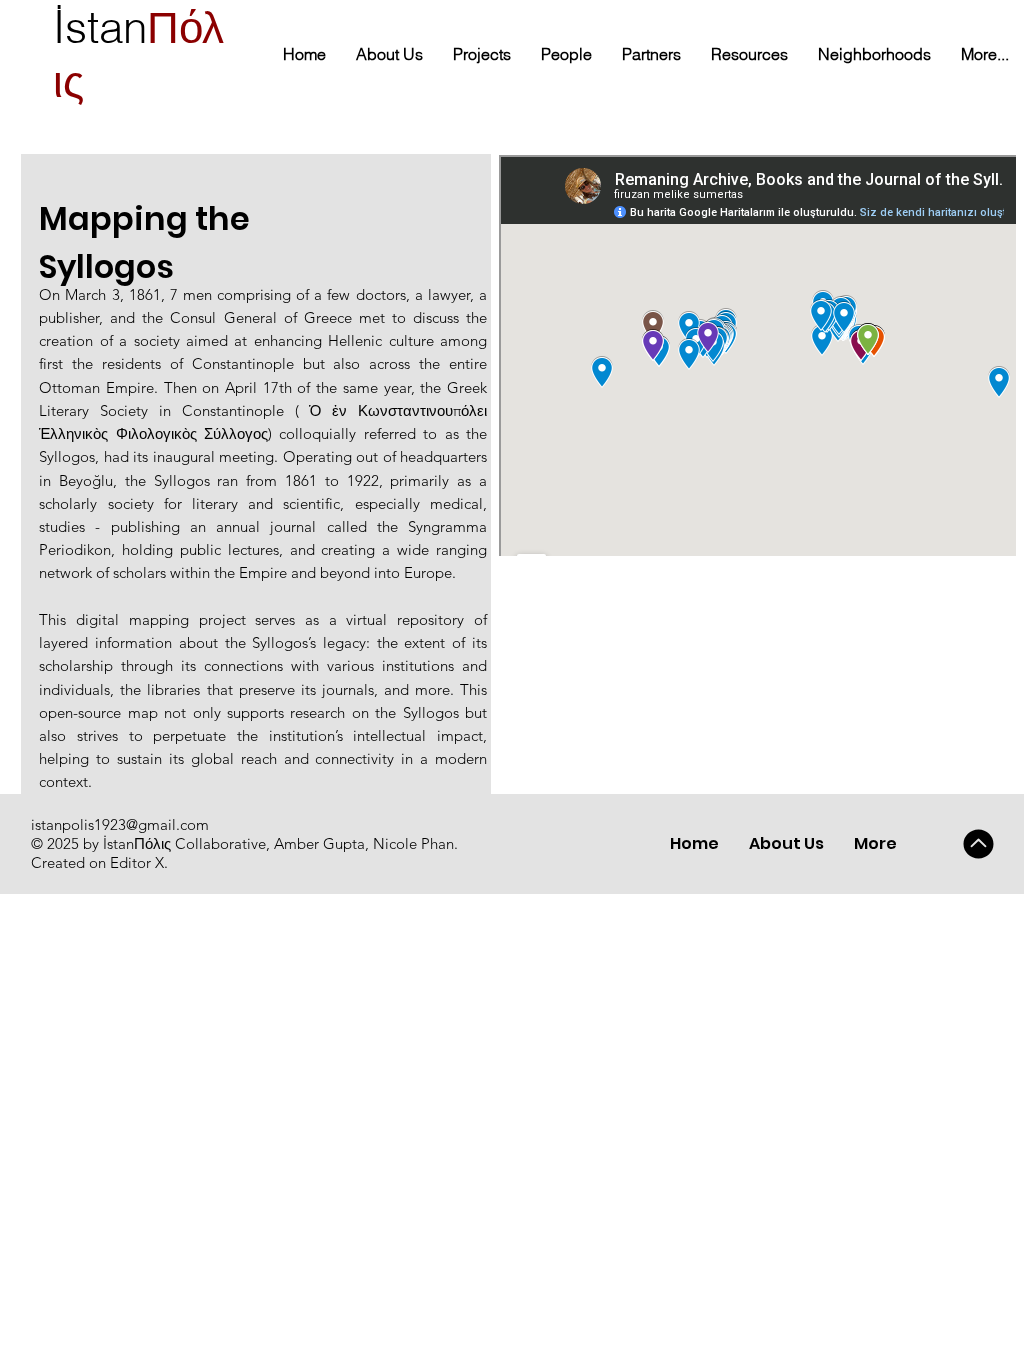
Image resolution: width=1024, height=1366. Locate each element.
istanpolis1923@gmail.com (120, 824)
